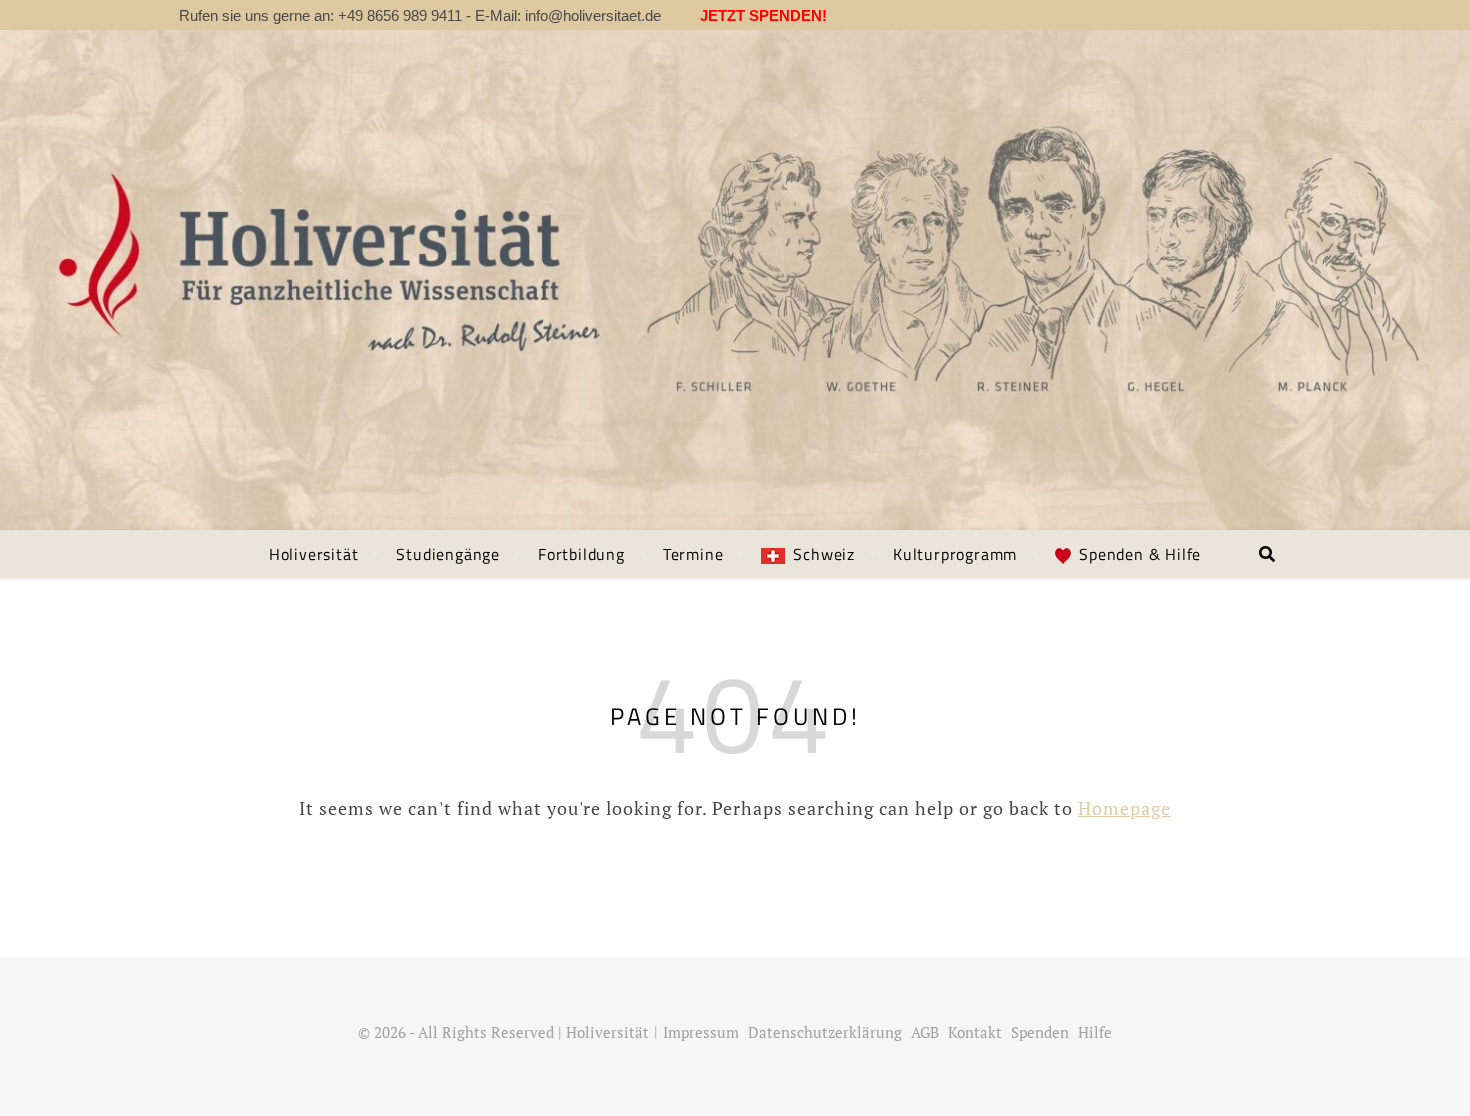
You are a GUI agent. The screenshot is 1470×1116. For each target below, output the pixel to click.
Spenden (1040, 1032)
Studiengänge (448, 554)
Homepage (1124, 808)
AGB (925, 1032)
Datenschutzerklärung (825, 1032)
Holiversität (314, 554)
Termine (693, 554)
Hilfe (1095, 1032)
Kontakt (975, 1032)
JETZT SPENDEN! (761, 15)
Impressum (701, 1032)
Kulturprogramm (955, 554)
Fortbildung (581, 554)
